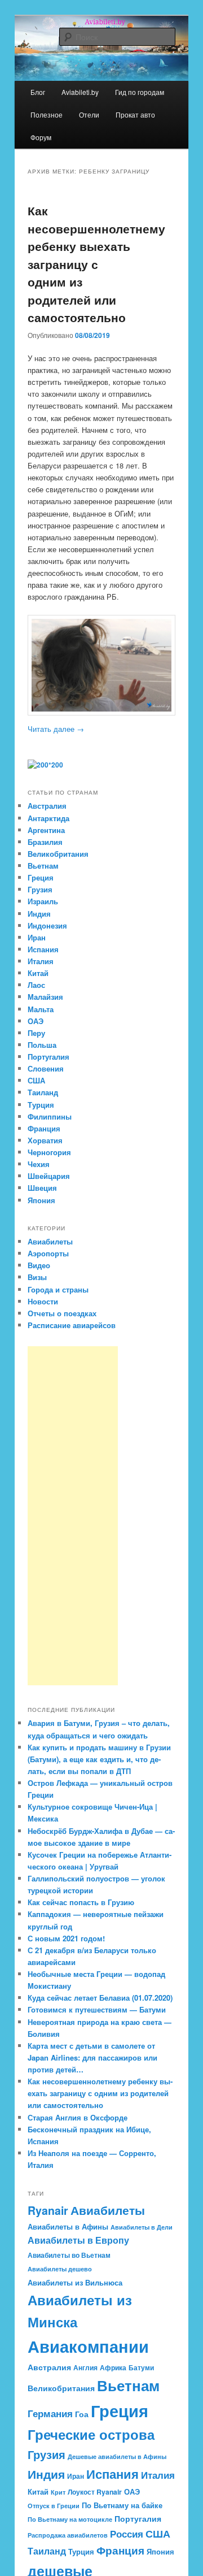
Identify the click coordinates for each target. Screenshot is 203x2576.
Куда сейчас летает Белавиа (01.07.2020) (100, 1998)
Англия (85, 2367)
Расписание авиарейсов (72, 1325)
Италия (41, 961)
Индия (39, 914)
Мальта (41, 1009)
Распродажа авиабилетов (68, 2535)
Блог (38, 92)
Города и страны (58, 1289)
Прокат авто (135, 114)
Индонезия (47, 925)
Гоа (82, 2414)
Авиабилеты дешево (60, 2269)
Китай (38, 973)
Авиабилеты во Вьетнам (69, 2255)
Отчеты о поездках (62, 1313)
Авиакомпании (88, 2346)
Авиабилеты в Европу (78, 2240)
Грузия (40, 889)
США (36, 1080)
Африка (113, 2367)
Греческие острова (91, 2434)
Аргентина (46, 830)
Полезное (47, 114)
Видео (39, 1265)
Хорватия (45, 1140)
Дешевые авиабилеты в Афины (117, 2456)
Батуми (141, 2367)
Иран (37, 937)
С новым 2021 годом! (66, 1938)
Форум (41, 137)
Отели (89, 114)
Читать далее (56, 729)
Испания (43, 949)
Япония (41, 1200)
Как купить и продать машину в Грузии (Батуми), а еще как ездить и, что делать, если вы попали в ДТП (99, 1759)
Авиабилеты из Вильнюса (75, 2282)
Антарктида (48, 818)
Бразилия (45, 842)
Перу (36, 1033)
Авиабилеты (50, 1241)
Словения (46, 1068)
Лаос (36, 985)
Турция (41, 1105)
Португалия (48, 1057)
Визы (37, 1277)
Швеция (42, 1188)
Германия (50, 2413)
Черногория (49, 1152)
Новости (43, 1301)
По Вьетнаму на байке (122, 2505)
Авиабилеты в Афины (68, 2226)
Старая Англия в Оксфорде (78, 2117)
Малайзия (45, 997)
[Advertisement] (73, 1516)
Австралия (47, 806)
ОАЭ (36, 1021)
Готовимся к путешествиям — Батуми (97, 2009)
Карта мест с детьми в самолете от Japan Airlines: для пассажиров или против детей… (92, 2057)
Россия (127, 2534)
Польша (42, 1045)
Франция (44, 1128)
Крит (58, 2492)
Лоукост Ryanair (95, 2492)
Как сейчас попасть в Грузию (81, 1902)
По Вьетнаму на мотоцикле (70, 2519)
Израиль (43, 901)
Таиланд (43, 1092)
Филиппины (50, 1116)
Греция (41, 877)
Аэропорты (48, 1253)
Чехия (39, 1164)
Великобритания (58, 854)
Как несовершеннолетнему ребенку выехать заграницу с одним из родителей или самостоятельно (96, 264)
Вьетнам (43, 866)
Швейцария (49, 1176)
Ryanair (48, 2210)
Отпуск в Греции (54, 2506)
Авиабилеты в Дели (142, 2227)
